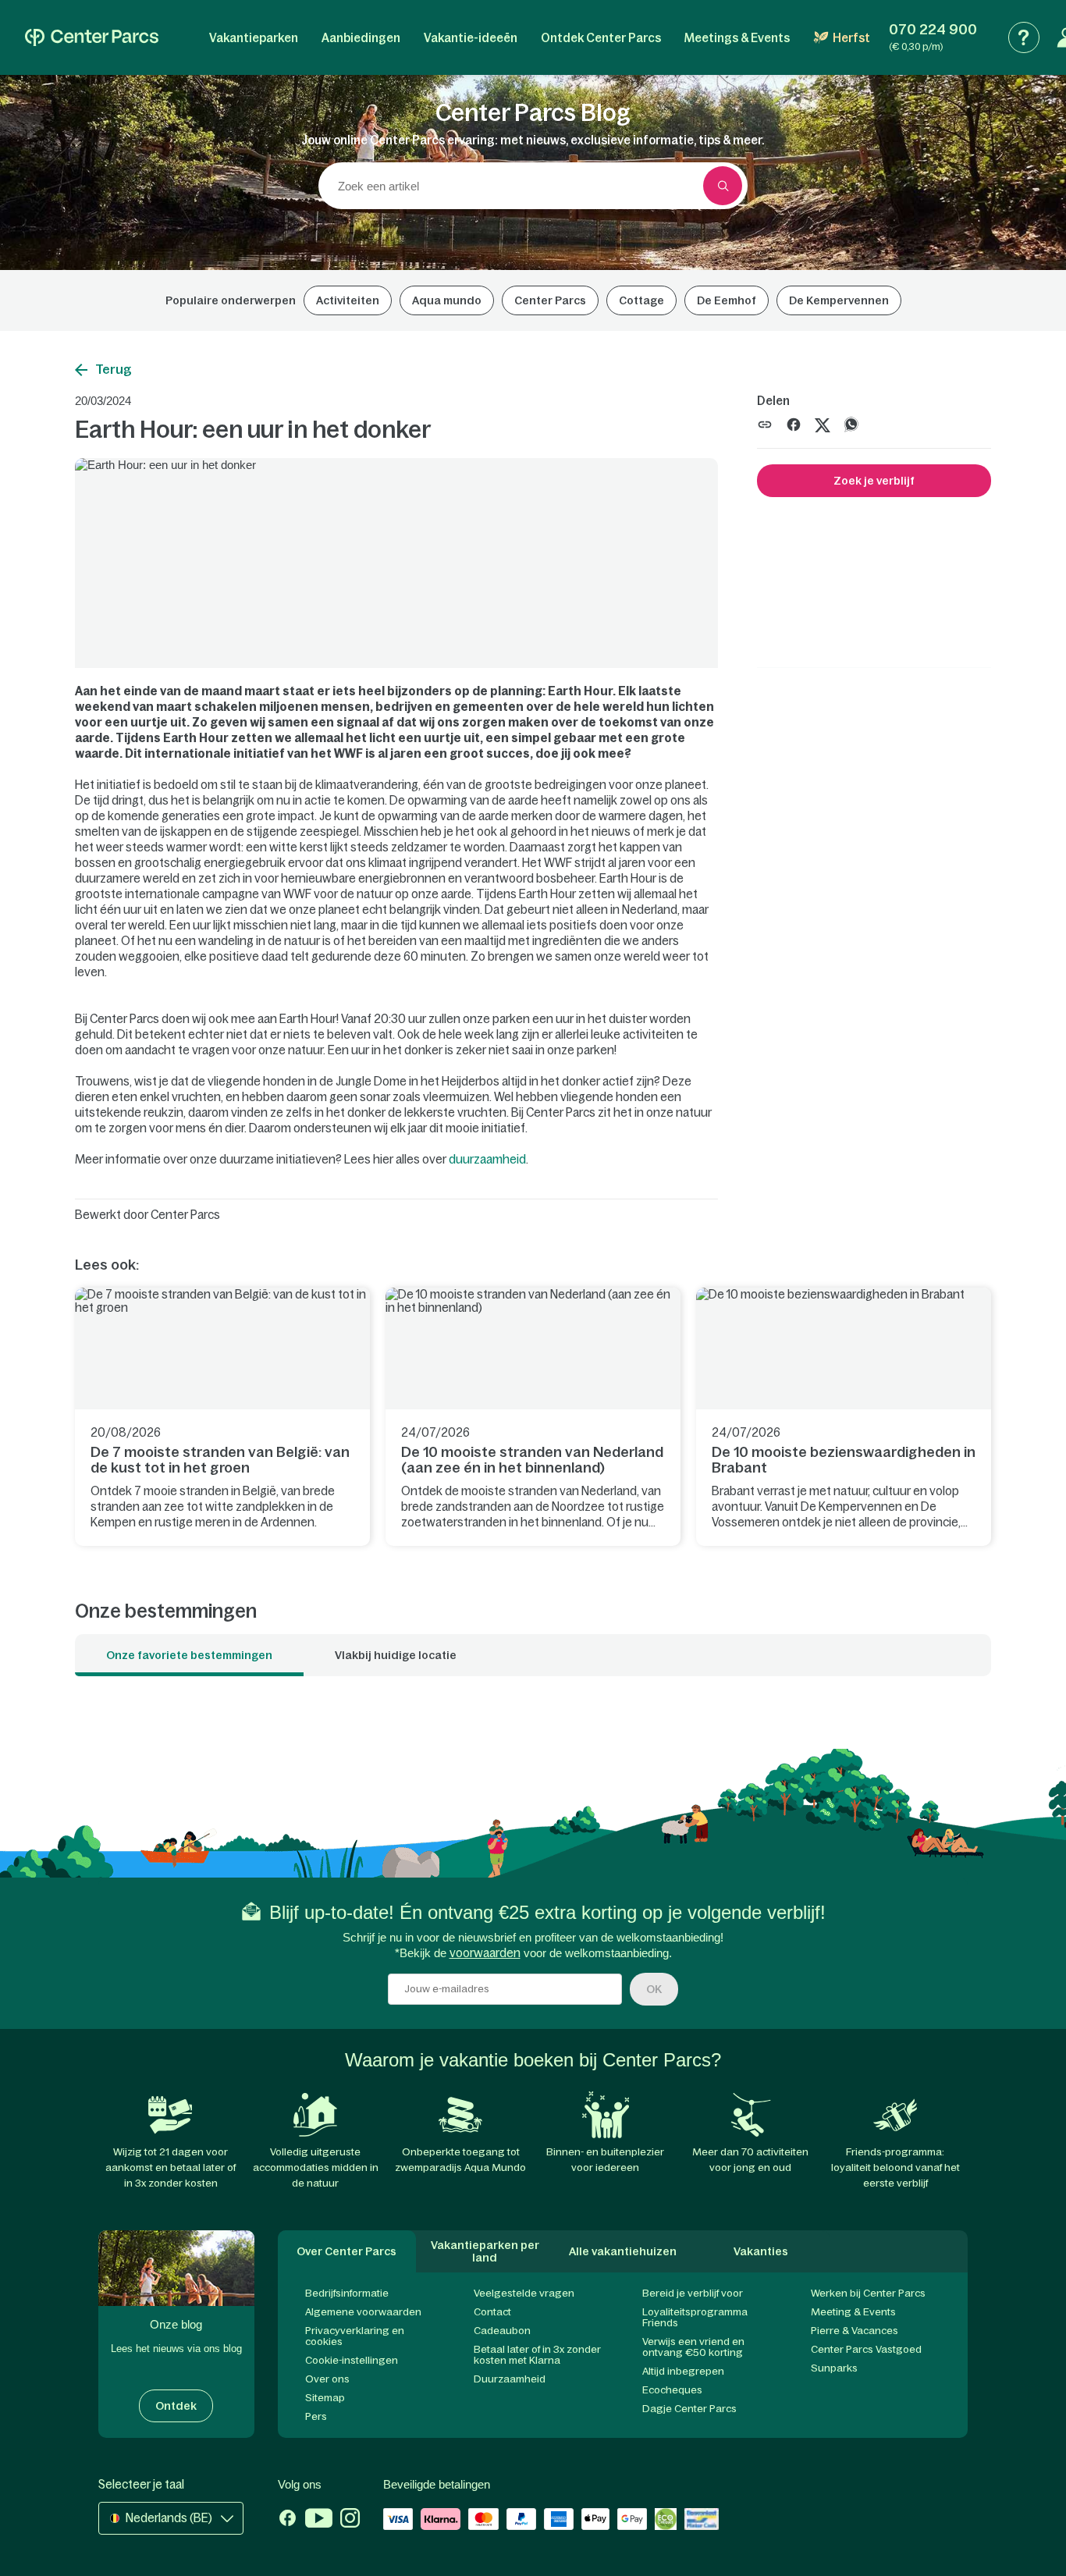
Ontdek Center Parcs (601, 38)
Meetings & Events (737, 38)
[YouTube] (319, 2520)
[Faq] (1024, 37)
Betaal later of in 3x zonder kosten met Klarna (537, 2355)
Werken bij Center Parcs (868, 2293)
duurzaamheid (487, 1159)
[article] (222, 1417)
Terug (114, 369)
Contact (492, 2312)
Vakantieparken (254, 38)
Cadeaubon (502, 2331)
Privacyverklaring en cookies (355, 2336)
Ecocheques (672, 2390)
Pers (316, 2416)
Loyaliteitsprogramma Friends (695, 2317)
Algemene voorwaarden (363, 2312)
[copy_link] (765, 425)
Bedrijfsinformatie (347, 2293)
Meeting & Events (853, 2312)
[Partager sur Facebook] (794, 423)
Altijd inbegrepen (683, 2371)
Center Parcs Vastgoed (866, 2349)
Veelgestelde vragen (524, 2293)
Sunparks (834, 2368)
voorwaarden (485, 1953)
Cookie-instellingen (352, 2360)
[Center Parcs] (92, 37)
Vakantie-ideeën (471, 38)
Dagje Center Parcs (689, 2409)
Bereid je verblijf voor (693, 2293)
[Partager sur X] (823, 423)
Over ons (327, 2379)
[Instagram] (350, 2520)
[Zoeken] (723, 186)
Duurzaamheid (510, 2379)
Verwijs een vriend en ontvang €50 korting (693, 2347)
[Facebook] (288, 2520)
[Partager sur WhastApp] (851, 423)
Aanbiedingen (361, 38)
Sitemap (325, 2398)
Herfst (851, 38)
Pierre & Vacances (855, 2331)
